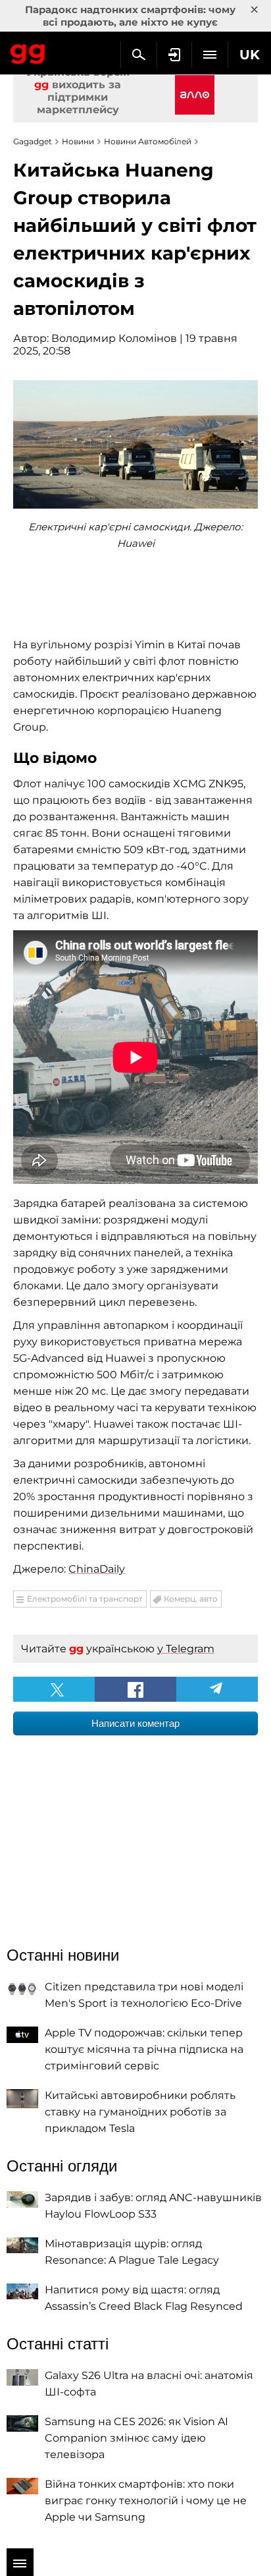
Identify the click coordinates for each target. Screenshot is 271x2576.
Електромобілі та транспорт (85, 1599)
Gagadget (28, 51)
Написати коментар (135, 1723)
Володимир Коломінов (114, 338)
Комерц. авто (191, 1599)
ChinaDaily (97, 1569)
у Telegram (186, 1649)
